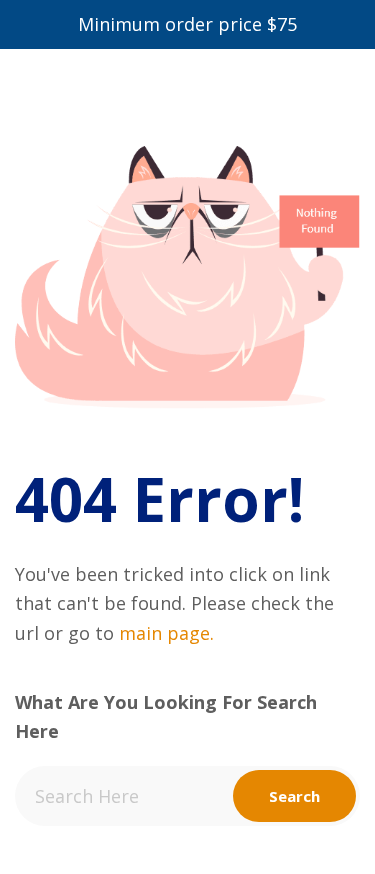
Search (294, 796)
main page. (166, 633)
